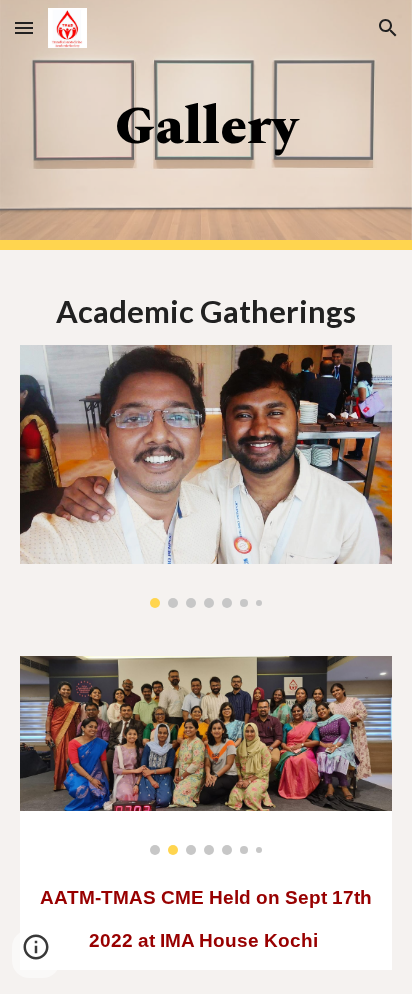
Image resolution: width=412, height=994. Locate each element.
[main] (206, 125)
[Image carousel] (206, 476)
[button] (24, 27)
